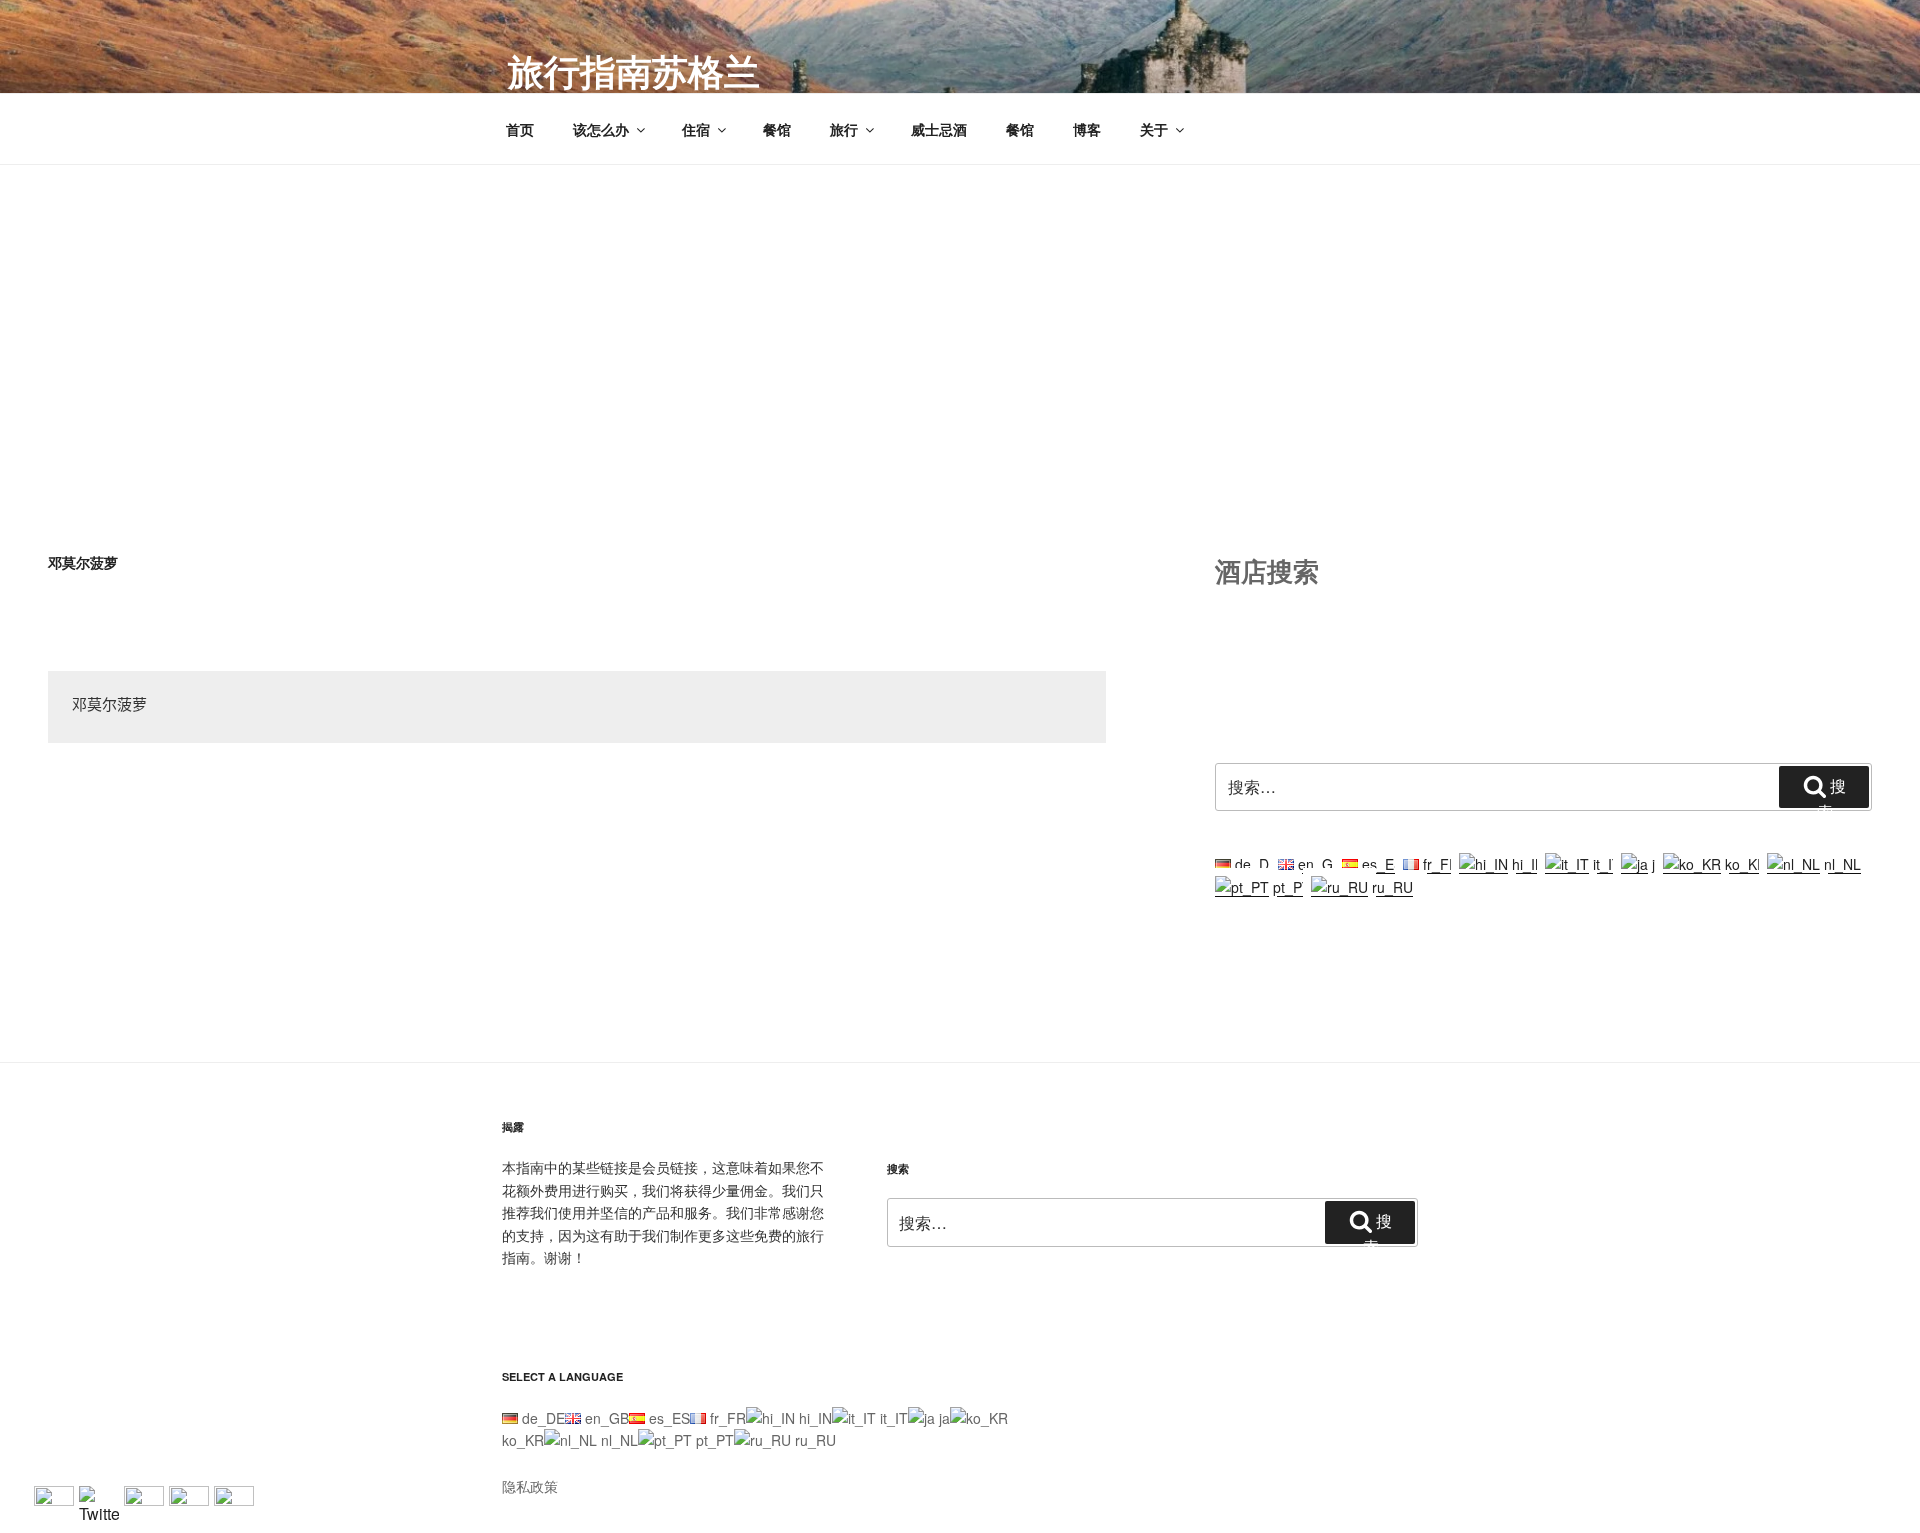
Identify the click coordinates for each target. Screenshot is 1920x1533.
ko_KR (1744, 864)
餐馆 (777, 129)
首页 (520, 129)
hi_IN (1526, 864)
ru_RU (1390, 887)
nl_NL (1840, 864)
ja (1655, 864)
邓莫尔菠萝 (109, 706)
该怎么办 (601, 129)
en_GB (1318, 864)
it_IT (1605, 864)
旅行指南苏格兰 (634, 70)
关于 (1154, 129)
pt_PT (1290, 887)
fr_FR (1439, 864)
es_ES (1380, 864)
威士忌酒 (939, 129)
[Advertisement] (960, 315)
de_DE (1254, 864)
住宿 (696, 129)
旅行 (844, 129)
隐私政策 (530, 1486)
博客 (1087, 129)
